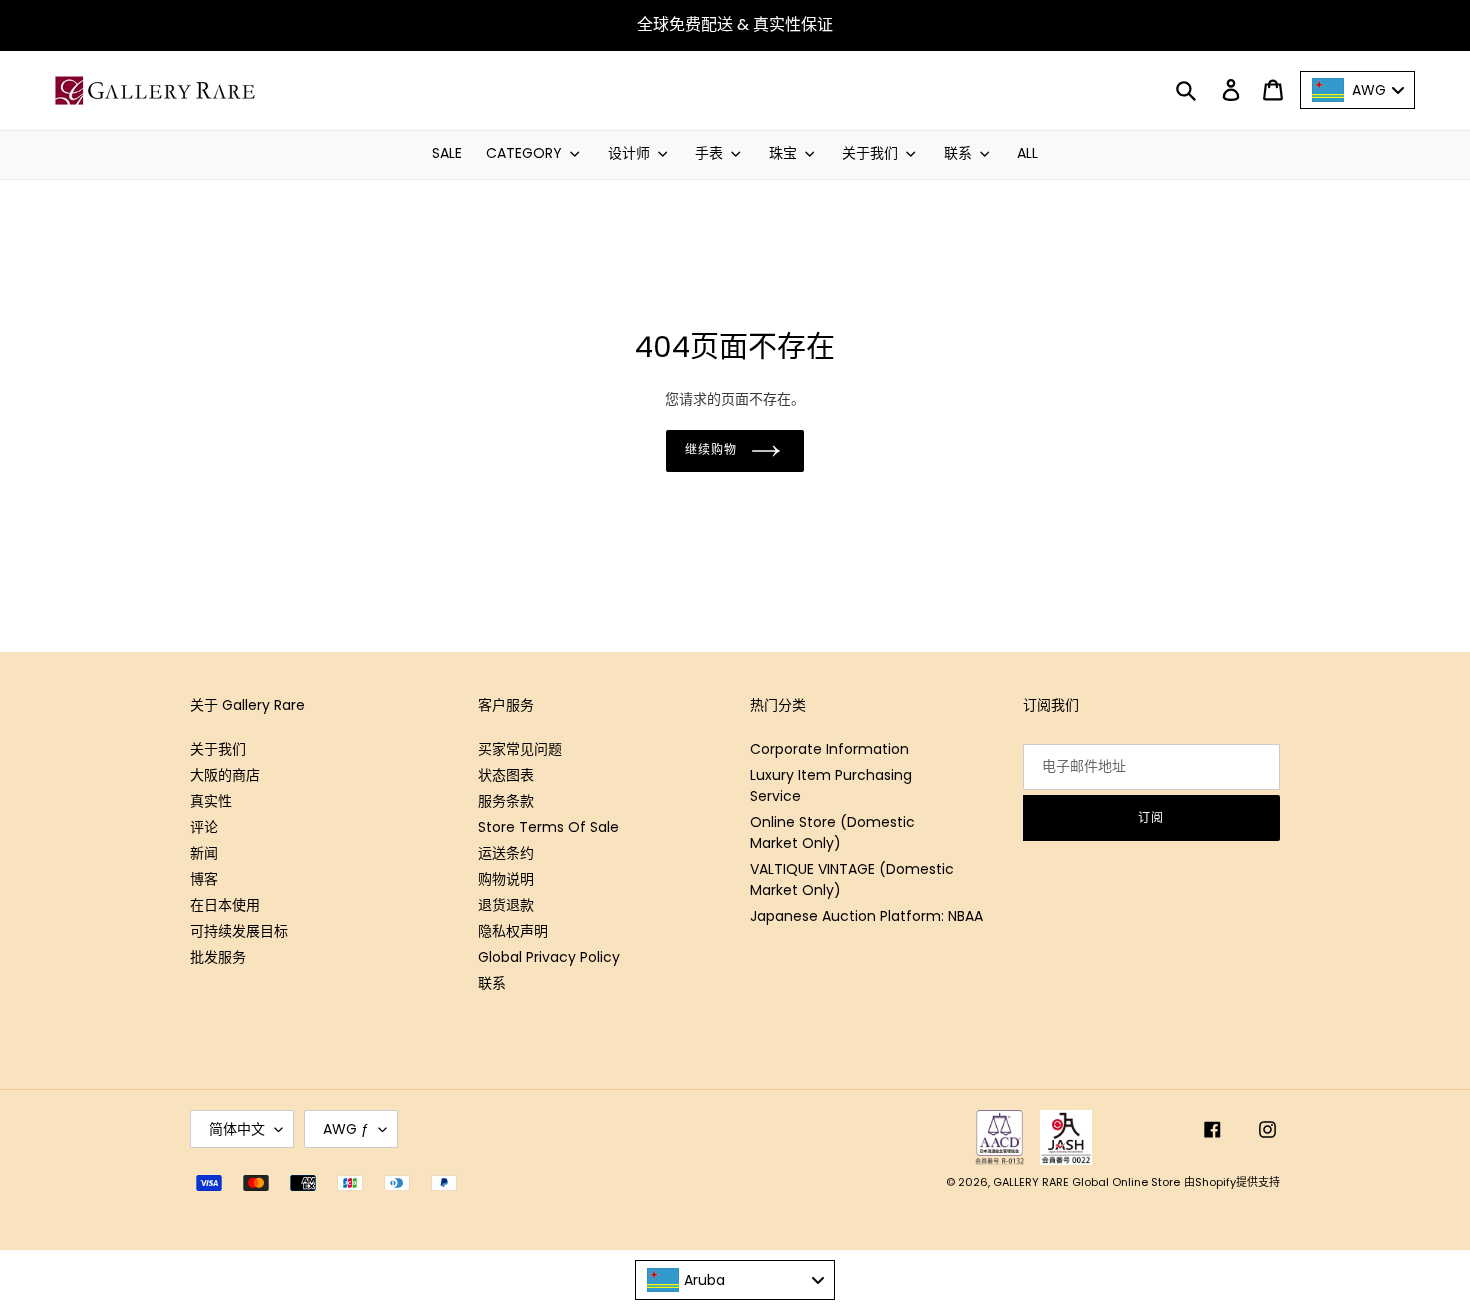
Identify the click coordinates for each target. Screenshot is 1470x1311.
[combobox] (735, 1280)
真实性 (211, 801)
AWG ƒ (346, 1129)
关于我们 (218, 749)
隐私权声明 (513, 931)
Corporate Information (829, 749)
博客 (204, 879)
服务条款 (506, 801)
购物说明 (506, 879)
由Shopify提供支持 (1232, 1182)
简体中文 (237, 1129)
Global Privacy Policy (549, 957)
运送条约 (506, 853)
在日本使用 (225, 905)
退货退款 (506, 905)
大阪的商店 (225, 775)
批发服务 (218, 957)
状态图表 (506, 775)
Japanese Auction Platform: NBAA (866, 916)
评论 (204, 827)
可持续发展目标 (239, 931)
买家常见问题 (520, 749)
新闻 (204, 853)
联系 (492, 983)
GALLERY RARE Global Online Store (1086, 1182)
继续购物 (711, 449)
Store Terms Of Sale (548, 827)
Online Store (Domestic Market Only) (832, 832)
